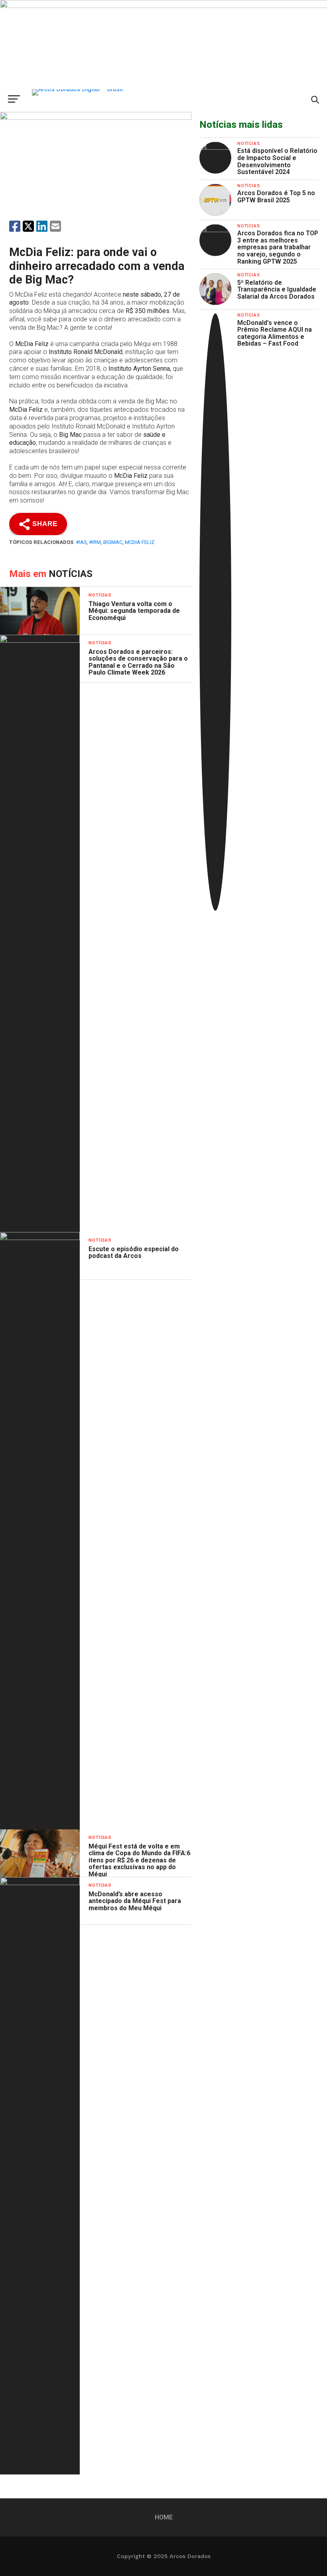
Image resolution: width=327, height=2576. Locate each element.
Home (164, 2517)
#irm (95, 542)
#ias (81, 542)
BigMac (113, 542)
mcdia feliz (140, 542)
